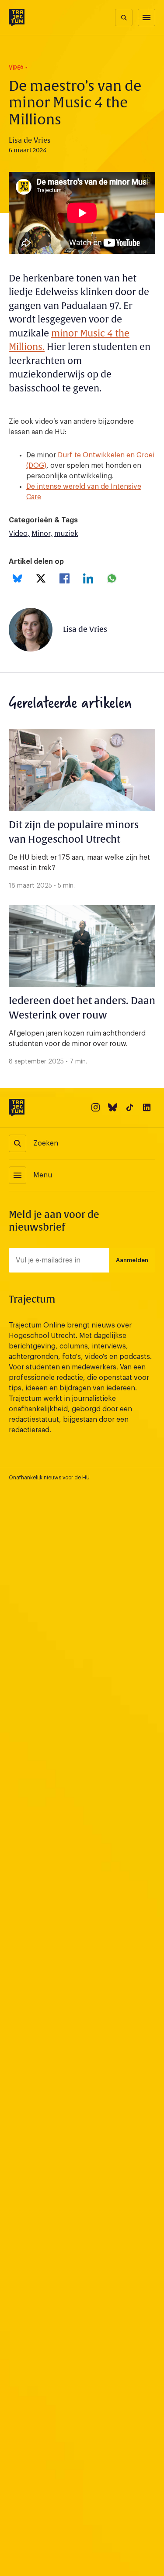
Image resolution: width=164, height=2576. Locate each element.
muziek (66, 534)
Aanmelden (132, 1260)
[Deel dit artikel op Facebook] (65, 578)
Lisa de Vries (85, 629)
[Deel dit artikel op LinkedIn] (88, 578)
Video (18, 534)
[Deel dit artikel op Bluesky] (17, 578)
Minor (41, 534)
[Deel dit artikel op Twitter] (41, 578)
